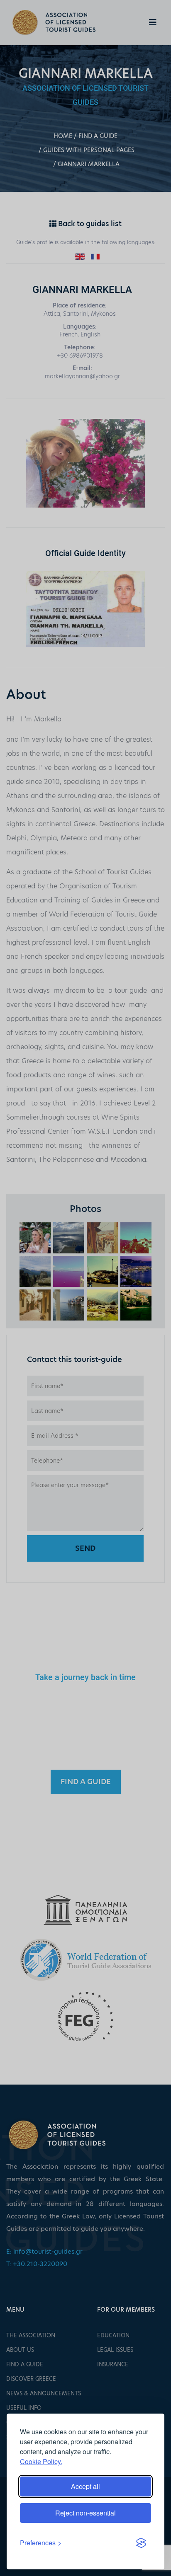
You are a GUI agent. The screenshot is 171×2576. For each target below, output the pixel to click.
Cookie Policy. (41, 2461)
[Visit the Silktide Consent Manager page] (141, 2543)
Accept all (85, 2486)
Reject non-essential (85, 2513)
